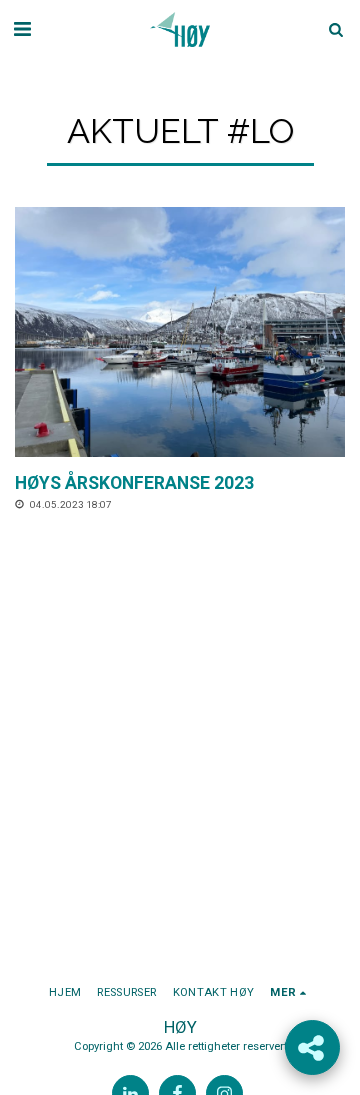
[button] (22, 29)
